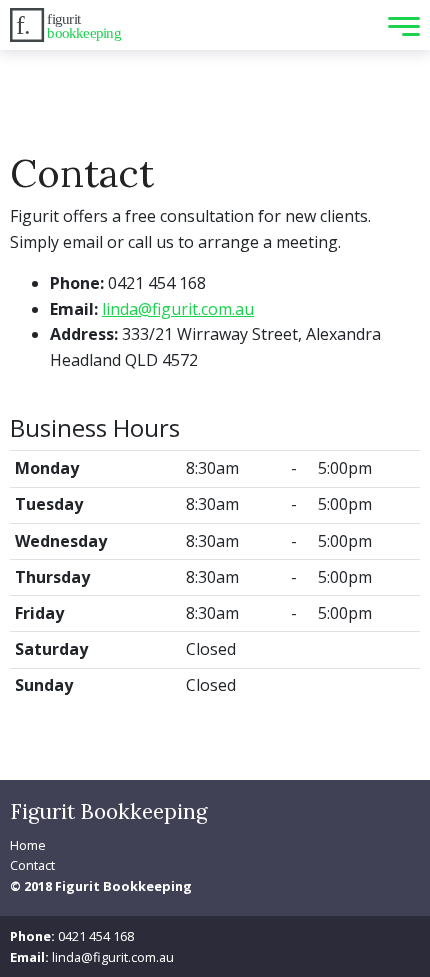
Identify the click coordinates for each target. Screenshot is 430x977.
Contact (32, 865)
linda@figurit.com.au (178, 309)
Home (28, 845)
